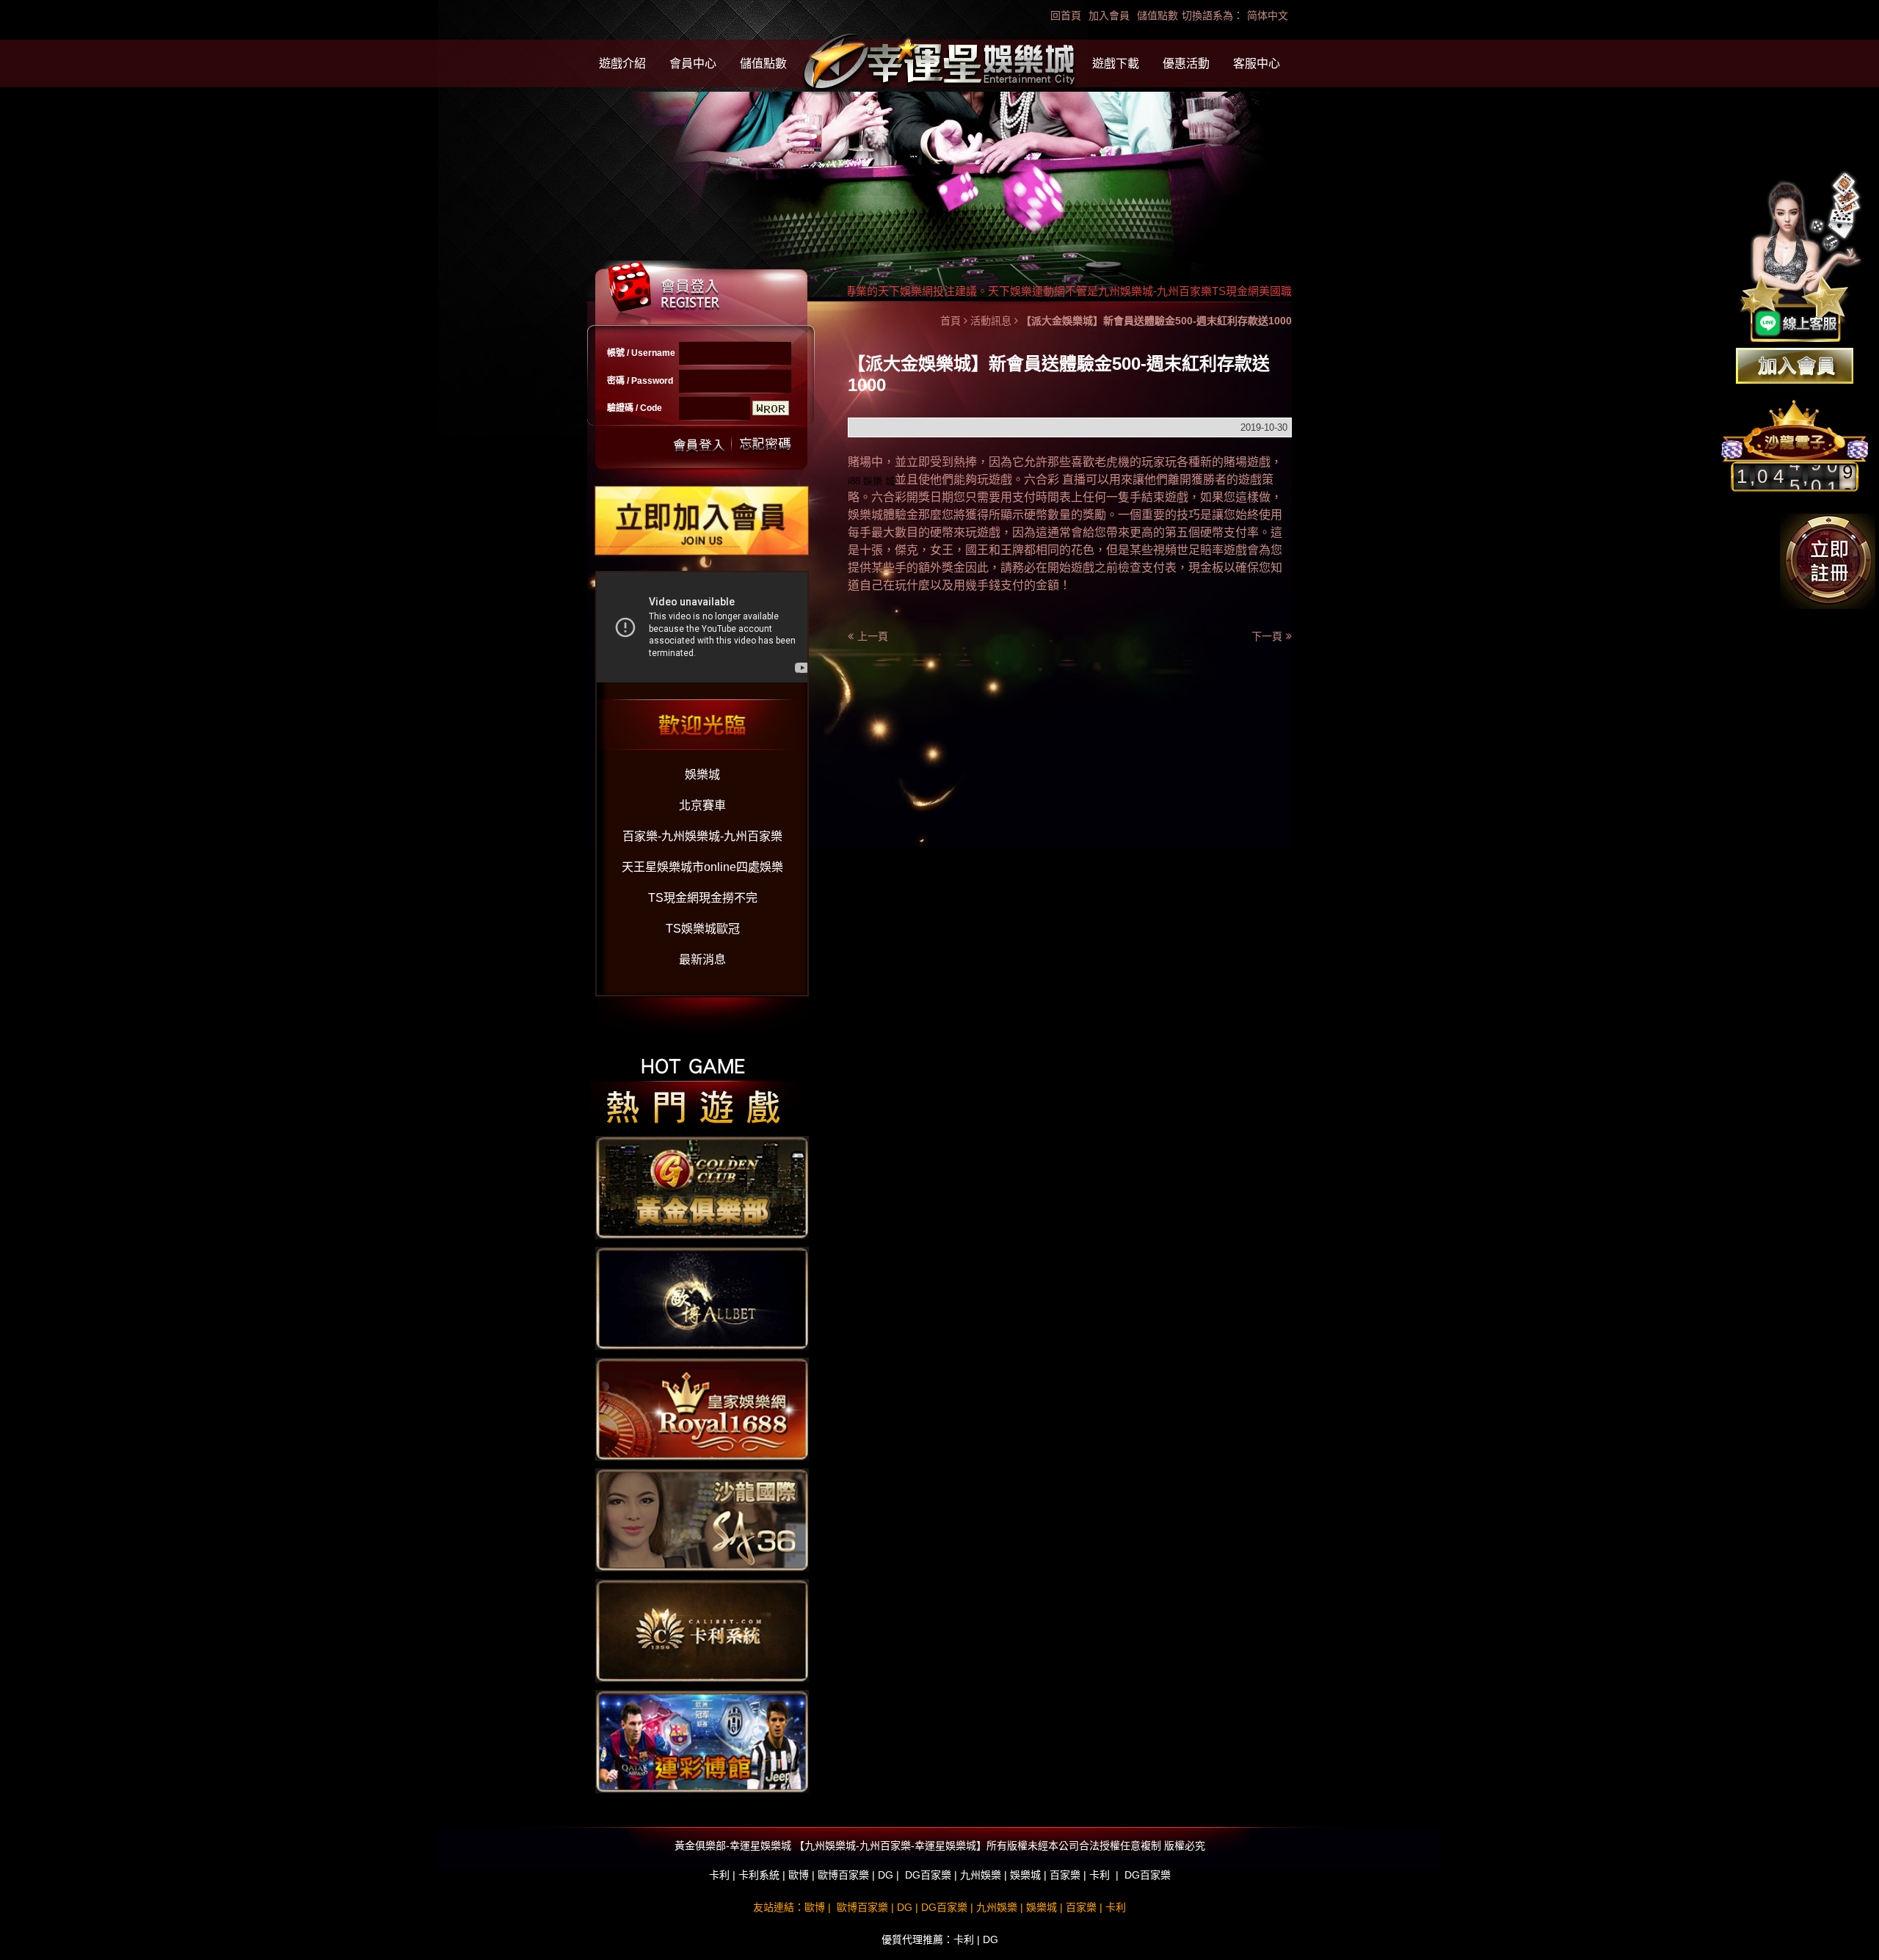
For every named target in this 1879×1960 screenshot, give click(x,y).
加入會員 (1109, 15)
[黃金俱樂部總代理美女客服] (1801, 258)
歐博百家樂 (843, 1875)
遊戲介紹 (622, 63)
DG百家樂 (928, 1875)
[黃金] (702, 1187)
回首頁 (1066, 15)
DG (886, 1875)
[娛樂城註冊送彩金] (1795, 366)
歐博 (799, 1875)
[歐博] (702, 1297)
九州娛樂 (981, 1875)
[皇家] (702, 1408)
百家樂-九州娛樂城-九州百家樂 (702, 836)
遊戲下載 (1116, 63)
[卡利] (702, 1630)
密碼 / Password (640, 381)
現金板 (1206, 568)
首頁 (951, 321)
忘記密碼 (761, 444)
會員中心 (693, 63)
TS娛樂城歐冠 (703, 929)
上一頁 (873, 636)
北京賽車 (702, 805)
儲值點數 (1157, 15)
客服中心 (1257, 63)
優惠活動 (1186, 63)
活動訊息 (991, 321)
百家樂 (1065, 1875)
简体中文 (1268, 15)
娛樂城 (702, 775)
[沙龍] (702, 1519)
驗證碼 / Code (635, 408)
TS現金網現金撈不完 (703, 898)
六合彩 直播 (1055, 480)
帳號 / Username (641, 353)
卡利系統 (759, 1875)
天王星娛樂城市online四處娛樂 (702, 867)
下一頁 (1267, 636)
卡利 (719, 1875)
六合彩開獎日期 (912, 497)
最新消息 (702, 959)
